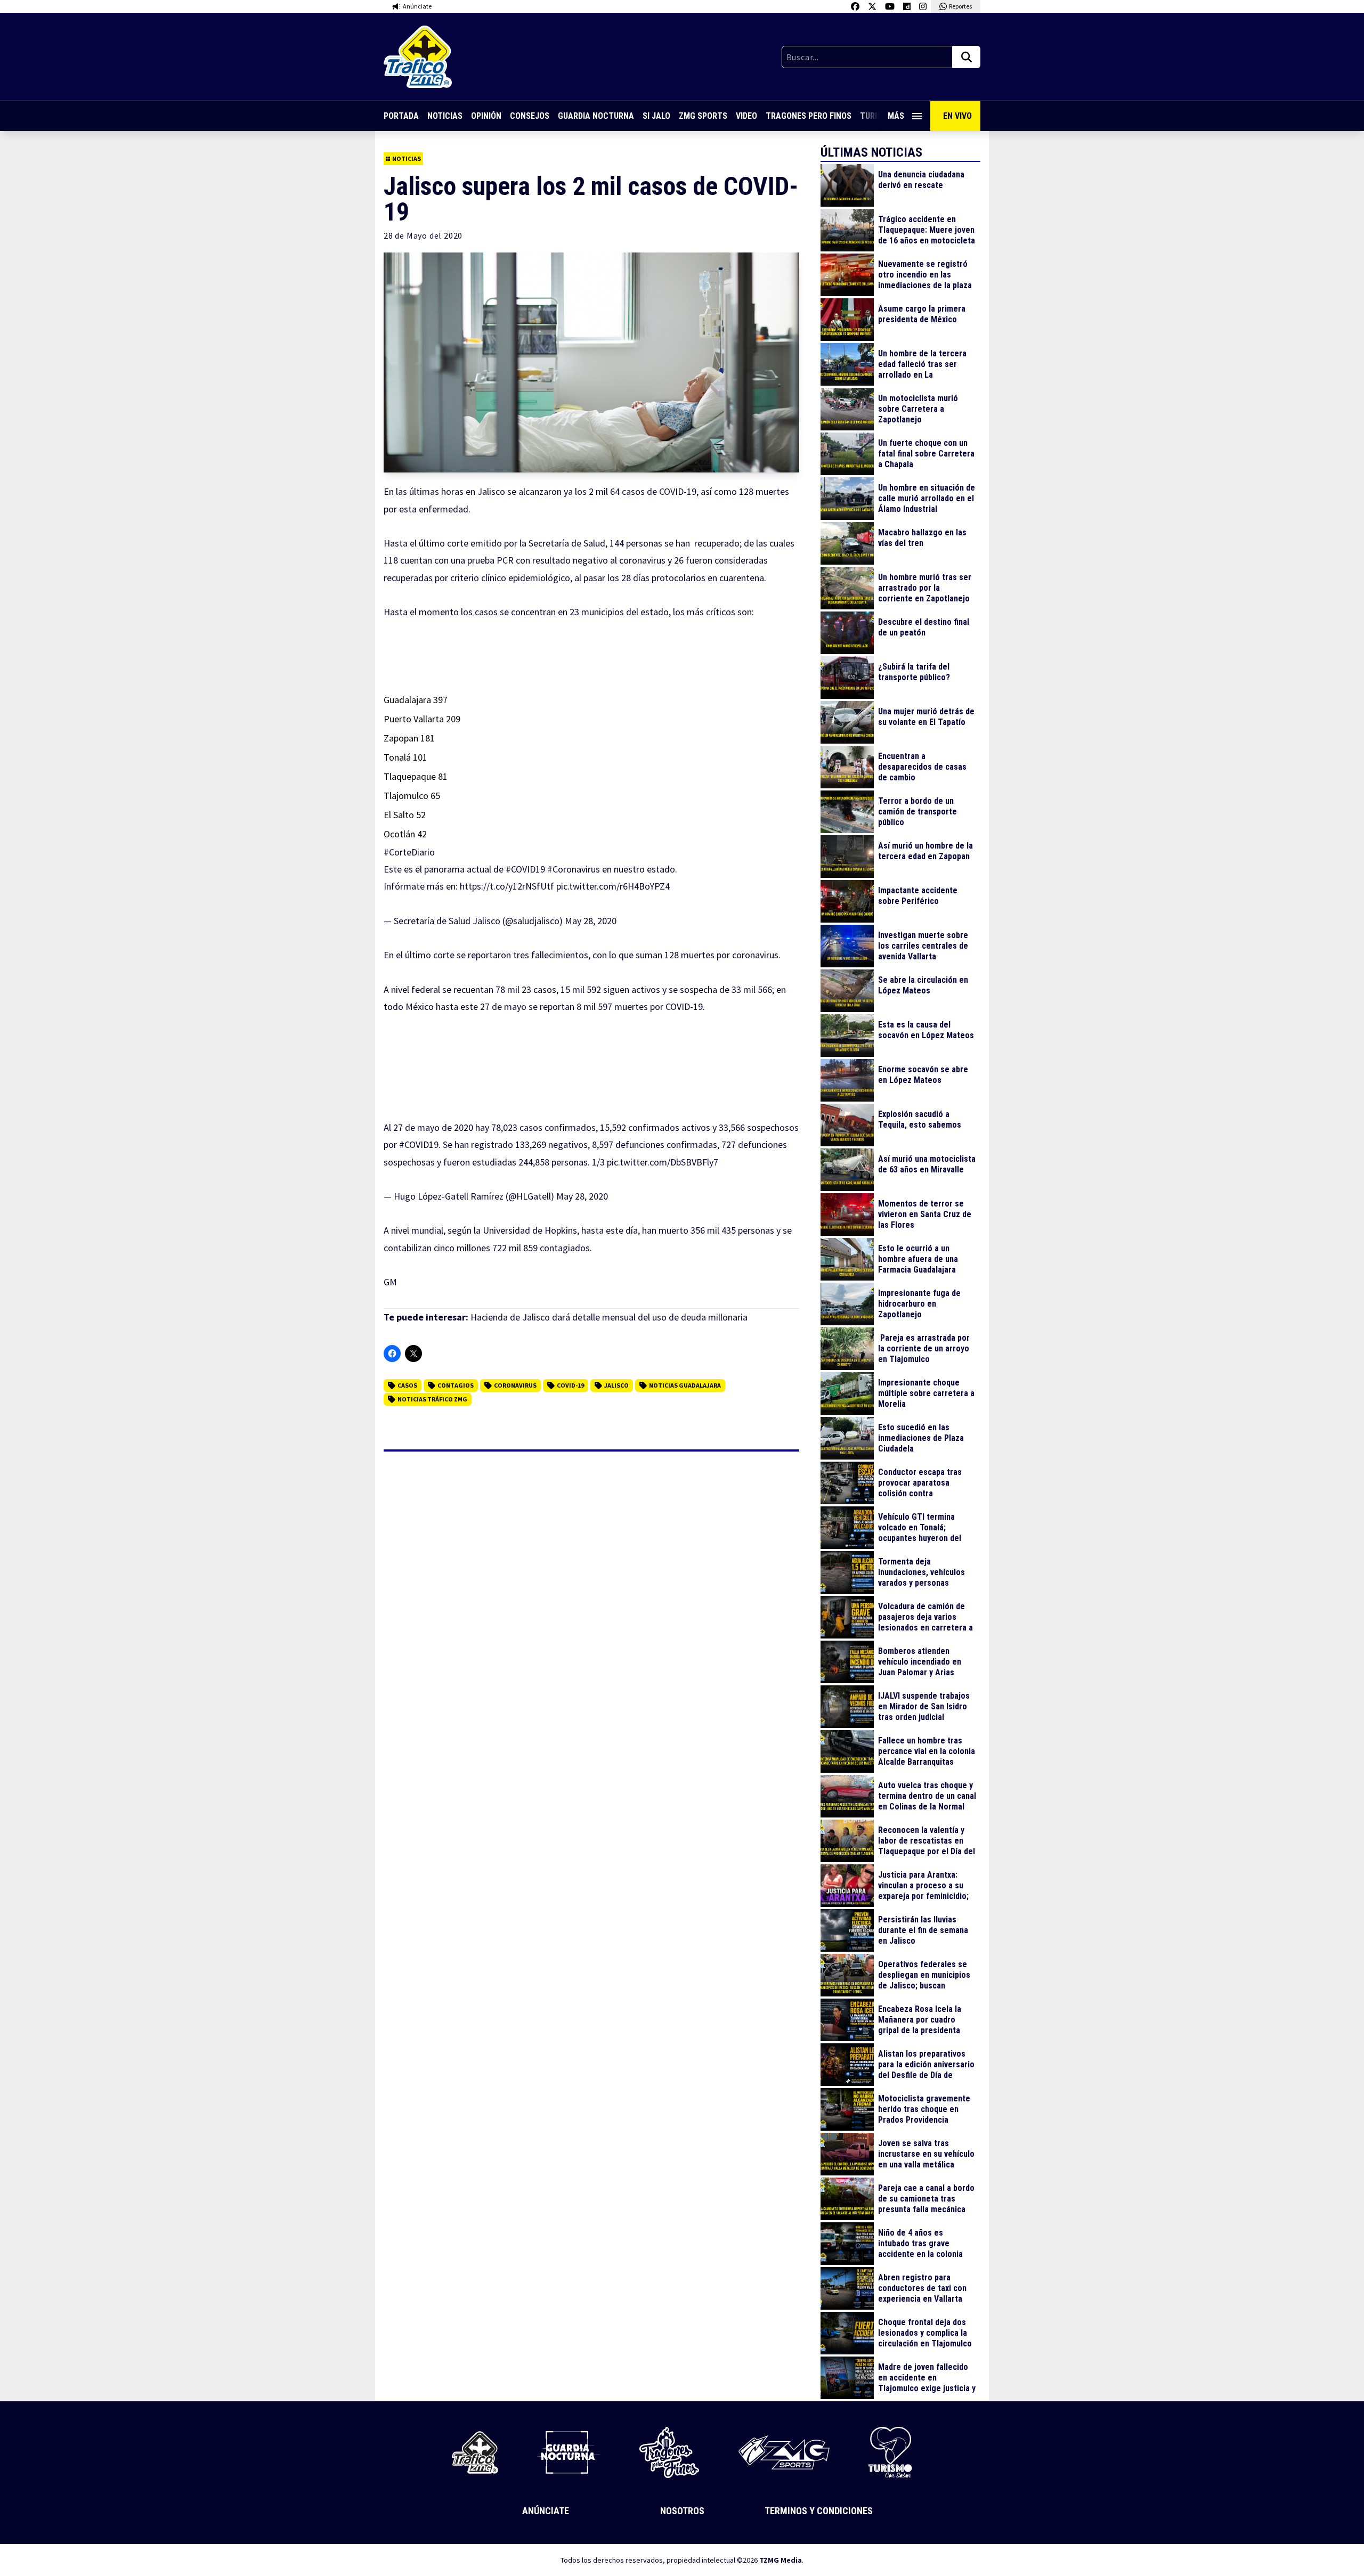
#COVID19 (525, 869)
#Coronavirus (574, 869)
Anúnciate (546, 2511)
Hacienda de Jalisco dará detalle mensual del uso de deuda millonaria (609, 1317)
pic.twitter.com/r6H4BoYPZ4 (613, 886)
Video (746, 116)
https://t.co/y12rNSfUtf (507, 886)
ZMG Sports (703, 116)
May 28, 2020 (591, 921)
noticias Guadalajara (685, 1385)
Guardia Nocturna (596, 116)
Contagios (456, 1385)
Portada (401, 116)
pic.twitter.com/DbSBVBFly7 (663, 1162)
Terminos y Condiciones (819, 2511)
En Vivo (957, 116)
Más (896, 116)
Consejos (530, 116)
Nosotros (682, 2511)
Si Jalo (656, 116)
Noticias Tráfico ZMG (432, 1399)
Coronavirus (515, 1385)
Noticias (445, 116)
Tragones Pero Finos (809, 116)
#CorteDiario (409, 852)
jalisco (616, 1385)
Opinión (486, 116)
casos (407, 1385)
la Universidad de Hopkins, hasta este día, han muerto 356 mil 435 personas (624, 1230)
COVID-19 (570, 1385)
